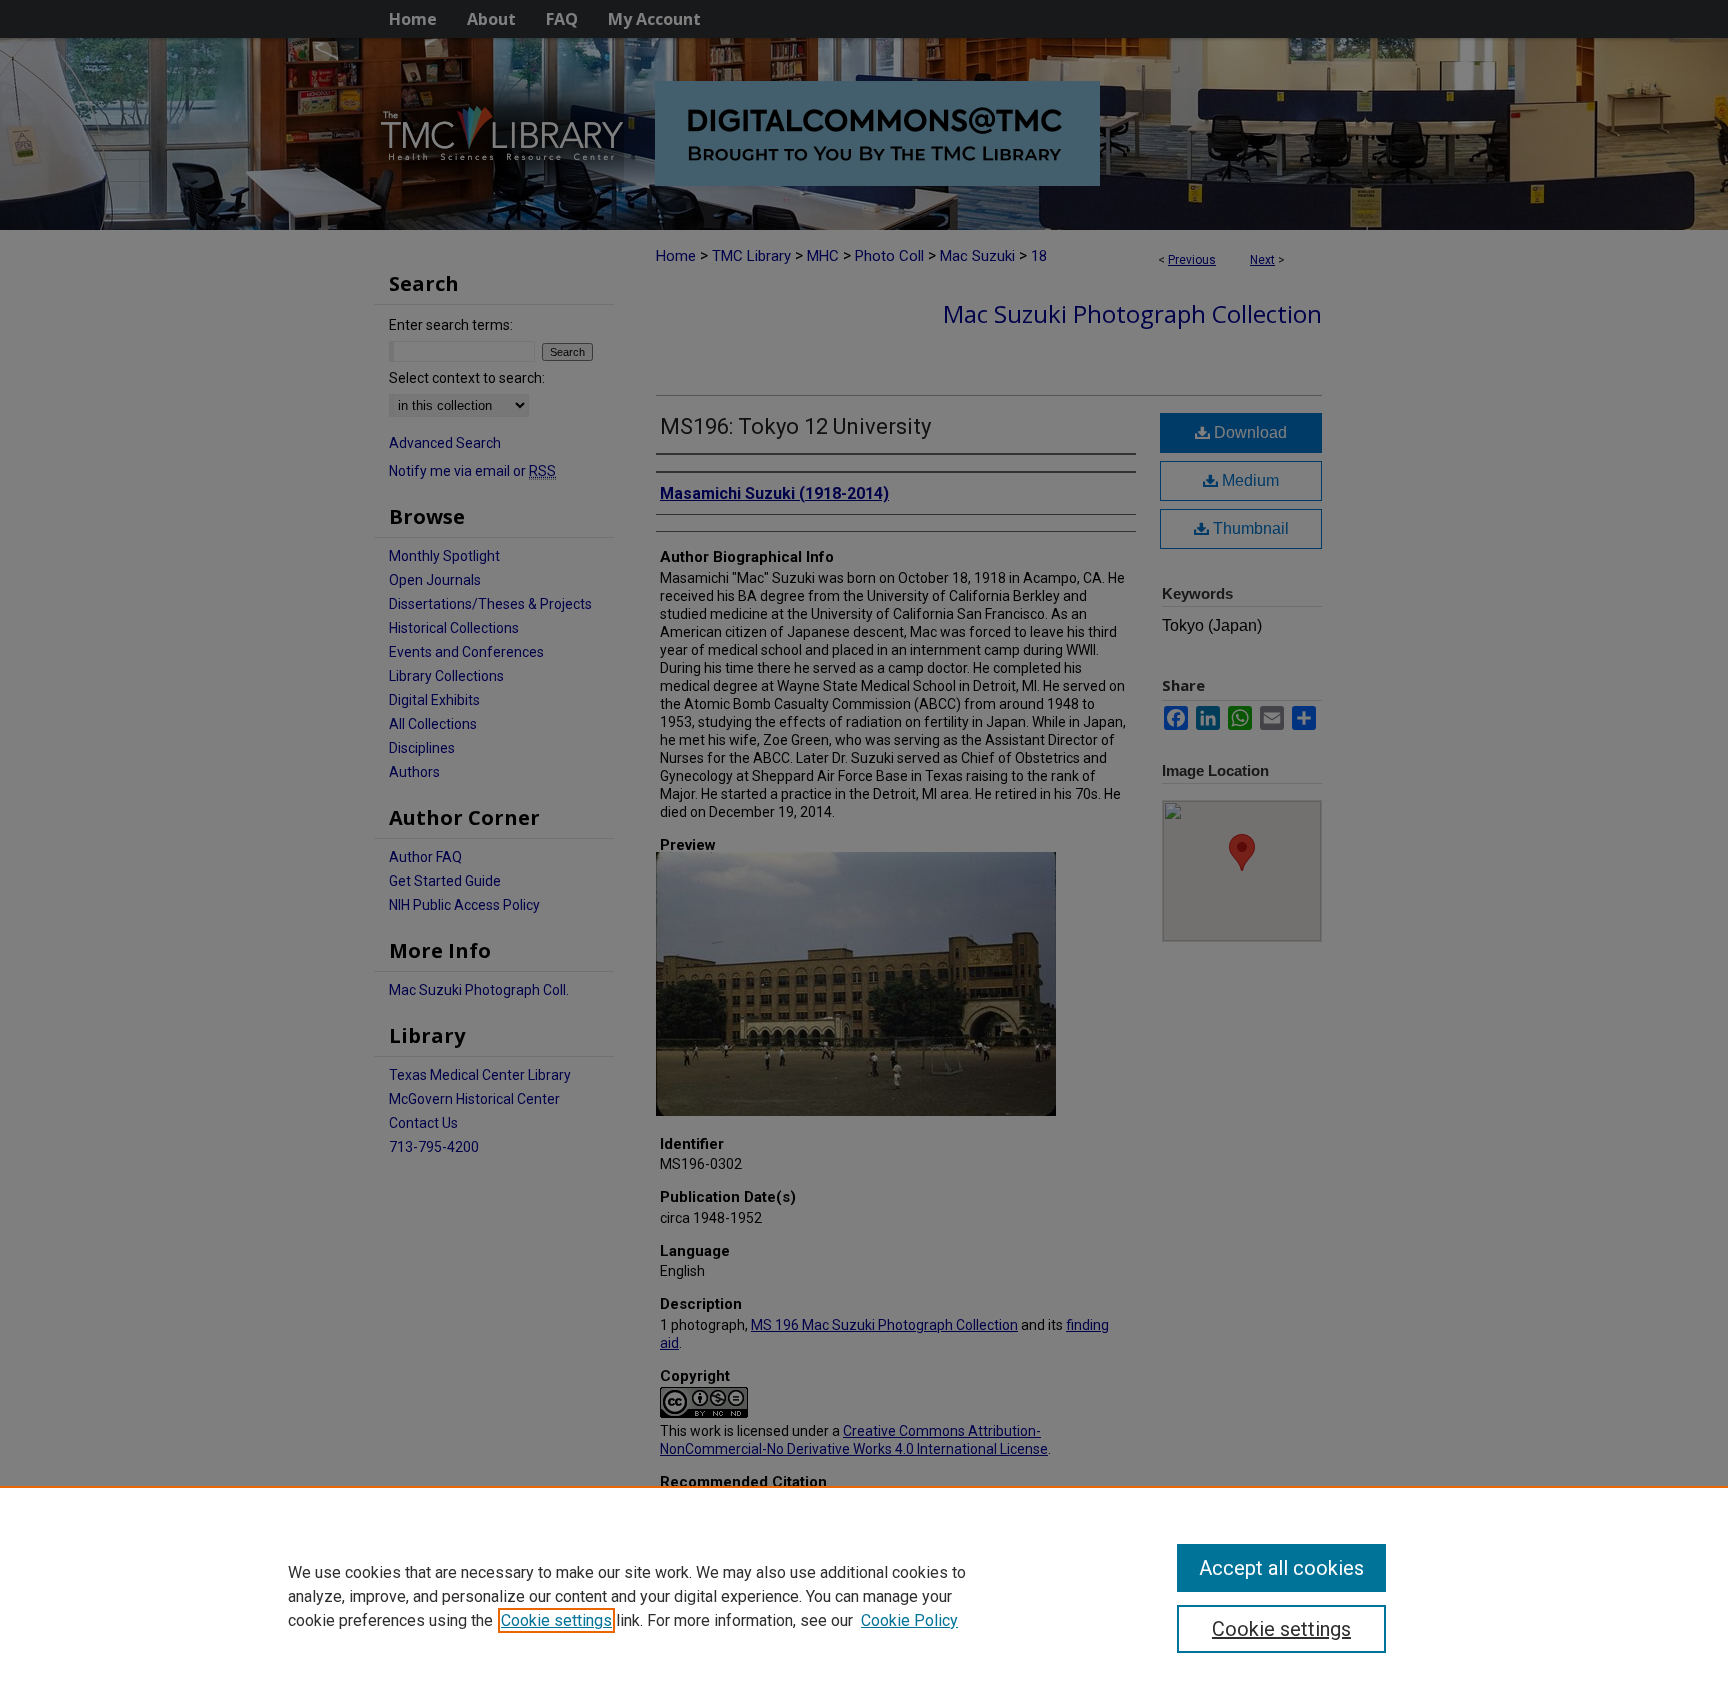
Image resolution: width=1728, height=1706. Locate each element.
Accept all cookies (1281, 1568)
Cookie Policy (909, 1620)
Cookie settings (556, 1620)
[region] (864, 1596)
